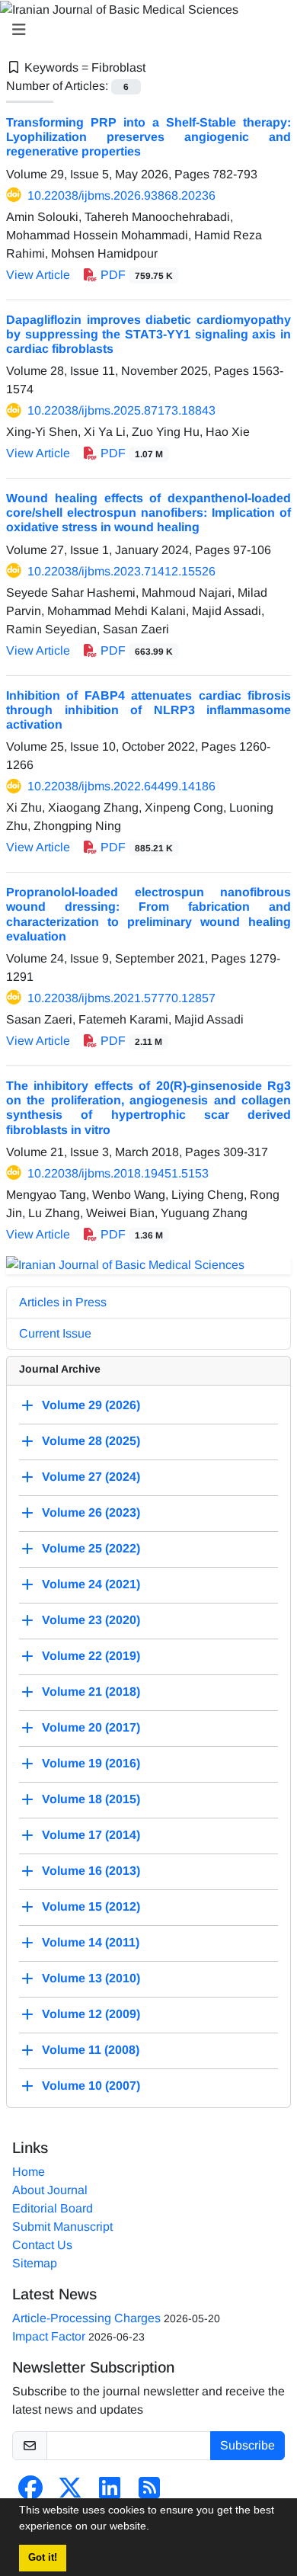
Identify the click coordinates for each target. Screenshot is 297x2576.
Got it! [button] (43, 2558)
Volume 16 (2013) (91, 1871)
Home (29, 2172)
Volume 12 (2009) (91, 2015)
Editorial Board (53, 2208)
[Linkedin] (110, 2493)
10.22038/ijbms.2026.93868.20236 (121, 195)
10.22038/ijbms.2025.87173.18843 (121, 410)
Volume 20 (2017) (91, 1728)
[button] (155, 2528)
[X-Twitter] (70, 2493)
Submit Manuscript (62, 2227)
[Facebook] (30, 2493)
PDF (135, 275)
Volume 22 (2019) (91, 1656)
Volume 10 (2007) (91, 2086)
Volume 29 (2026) (91, 1406)
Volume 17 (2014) (91, 1836)
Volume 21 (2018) (91, 1692)
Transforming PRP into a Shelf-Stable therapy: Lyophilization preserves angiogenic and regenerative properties (148, 137)
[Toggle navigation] (144, 30)
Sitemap (35, 2263)
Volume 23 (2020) (91, 1621)
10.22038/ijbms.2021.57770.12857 (121, 998)
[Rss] (149, 2493)
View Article (38, 275)
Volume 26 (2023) (91, 1513)
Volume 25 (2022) (91, 1549)
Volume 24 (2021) (91, 1585)
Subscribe (247, 2445)
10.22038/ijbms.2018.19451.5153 (118, 1173)
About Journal (50, 2190)
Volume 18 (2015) (91, 1800)
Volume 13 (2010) (91, 1979)
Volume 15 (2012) (91, 1907)
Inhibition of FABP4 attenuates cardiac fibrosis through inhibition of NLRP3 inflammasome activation (148, 710)
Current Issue (55, 1333)
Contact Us (42, 2245)
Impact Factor (49, 2336)
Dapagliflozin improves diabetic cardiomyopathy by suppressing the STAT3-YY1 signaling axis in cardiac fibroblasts (148, 334)
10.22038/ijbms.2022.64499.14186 (121, 786)
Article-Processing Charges (86, 2318)
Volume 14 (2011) (91, 1943)
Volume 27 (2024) (91, 1477)
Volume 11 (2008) (91, 2051)
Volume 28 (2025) (91, 1442)
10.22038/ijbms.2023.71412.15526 (121, 571)
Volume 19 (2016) (91, 1764)
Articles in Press (63, 1302)
